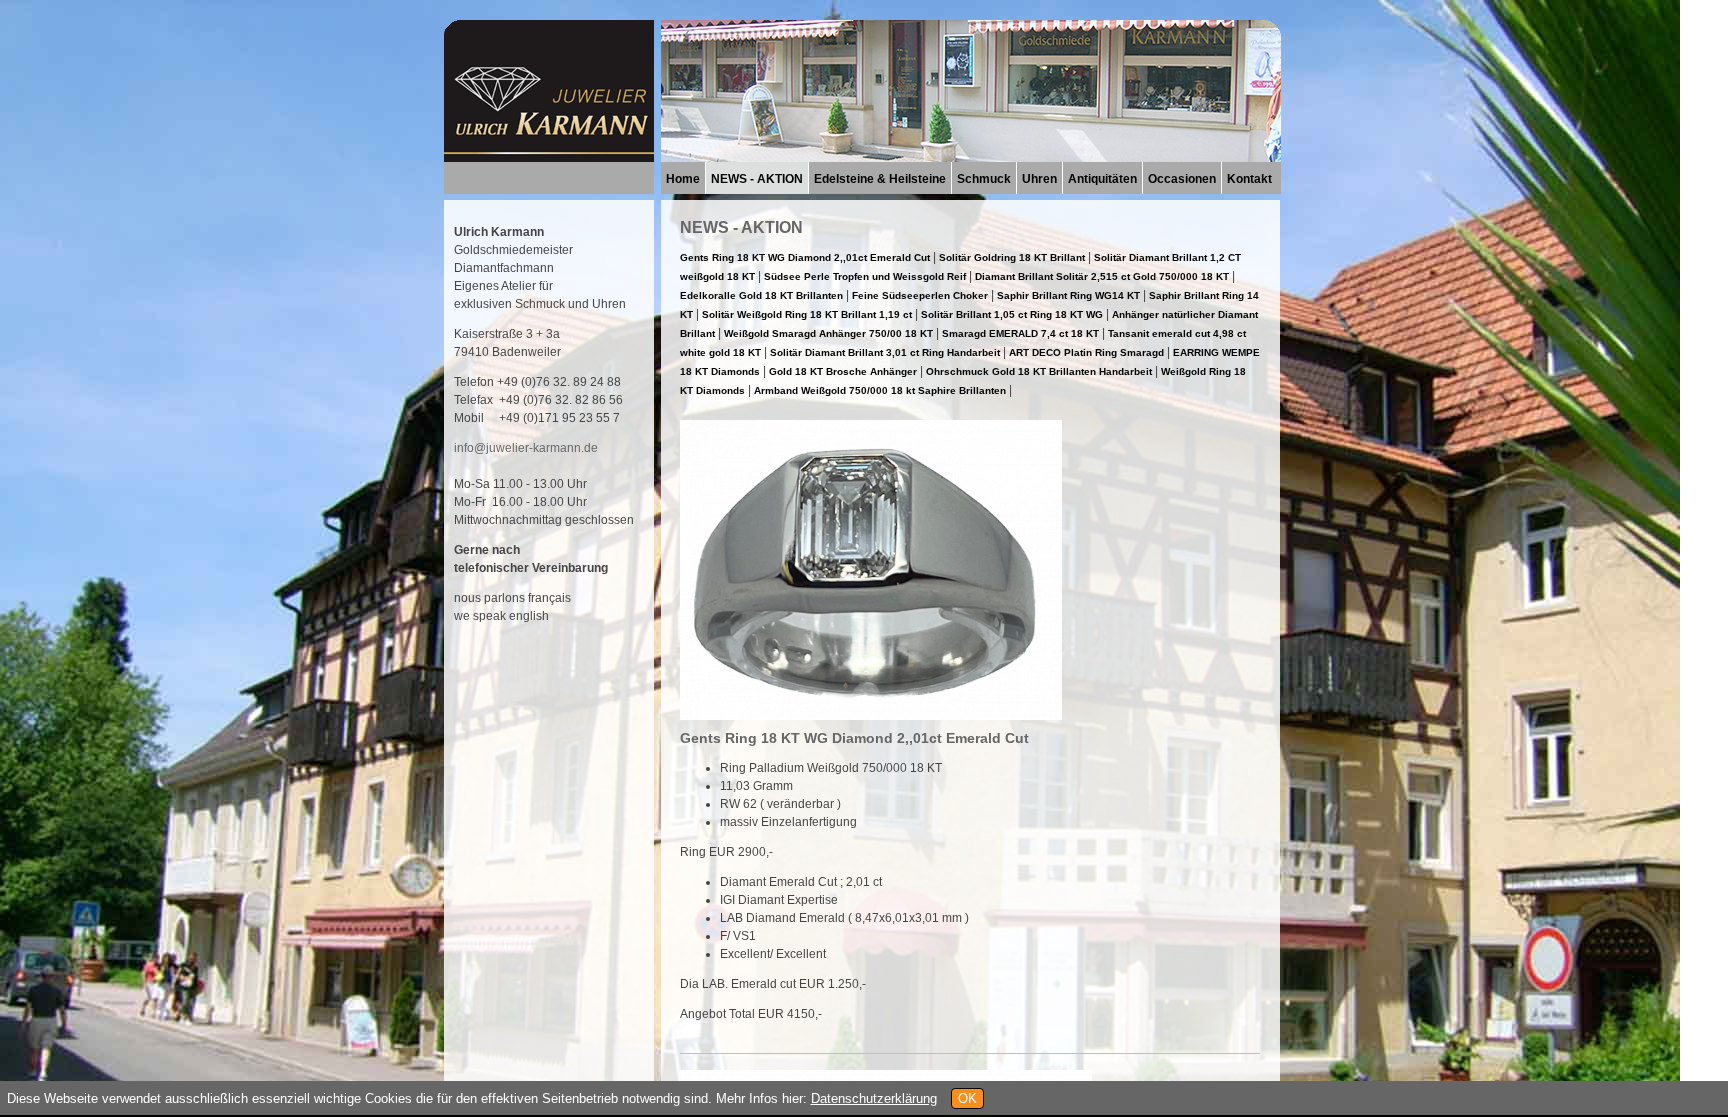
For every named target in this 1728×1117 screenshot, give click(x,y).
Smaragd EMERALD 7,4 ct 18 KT (1020, 333)
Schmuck (984, 179)
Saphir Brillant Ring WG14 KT (1068, 295)
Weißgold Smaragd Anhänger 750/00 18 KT (828, 333)
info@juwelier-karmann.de (526, 448)
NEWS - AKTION (757, 179)
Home (683, 179)
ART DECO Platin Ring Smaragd (1086, 352)
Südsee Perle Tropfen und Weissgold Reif (866, 276)
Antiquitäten (1102, 179)
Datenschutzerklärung (874, 1098)
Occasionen (1182, 179)
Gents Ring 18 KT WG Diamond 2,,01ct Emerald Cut (805, 257)
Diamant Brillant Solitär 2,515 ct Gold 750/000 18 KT (1103, 276)
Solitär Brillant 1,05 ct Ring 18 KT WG (1012, 314)
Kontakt (1249, 179)
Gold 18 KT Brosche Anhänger (843, 371)
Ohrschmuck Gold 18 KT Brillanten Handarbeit (1039, 371)
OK (967, 1098)
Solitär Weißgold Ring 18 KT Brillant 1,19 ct (808, 314)
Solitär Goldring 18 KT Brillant (1012, 257)
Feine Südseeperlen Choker (920, 295)
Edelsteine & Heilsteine (880, 179)
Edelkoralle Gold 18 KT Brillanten (761, 295)
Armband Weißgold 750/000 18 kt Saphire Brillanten (880, 390)
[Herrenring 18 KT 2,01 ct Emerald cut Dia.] (871, 714)
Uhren (1039, 179)
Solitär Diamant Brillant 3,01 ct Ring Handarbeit (885, 352)
